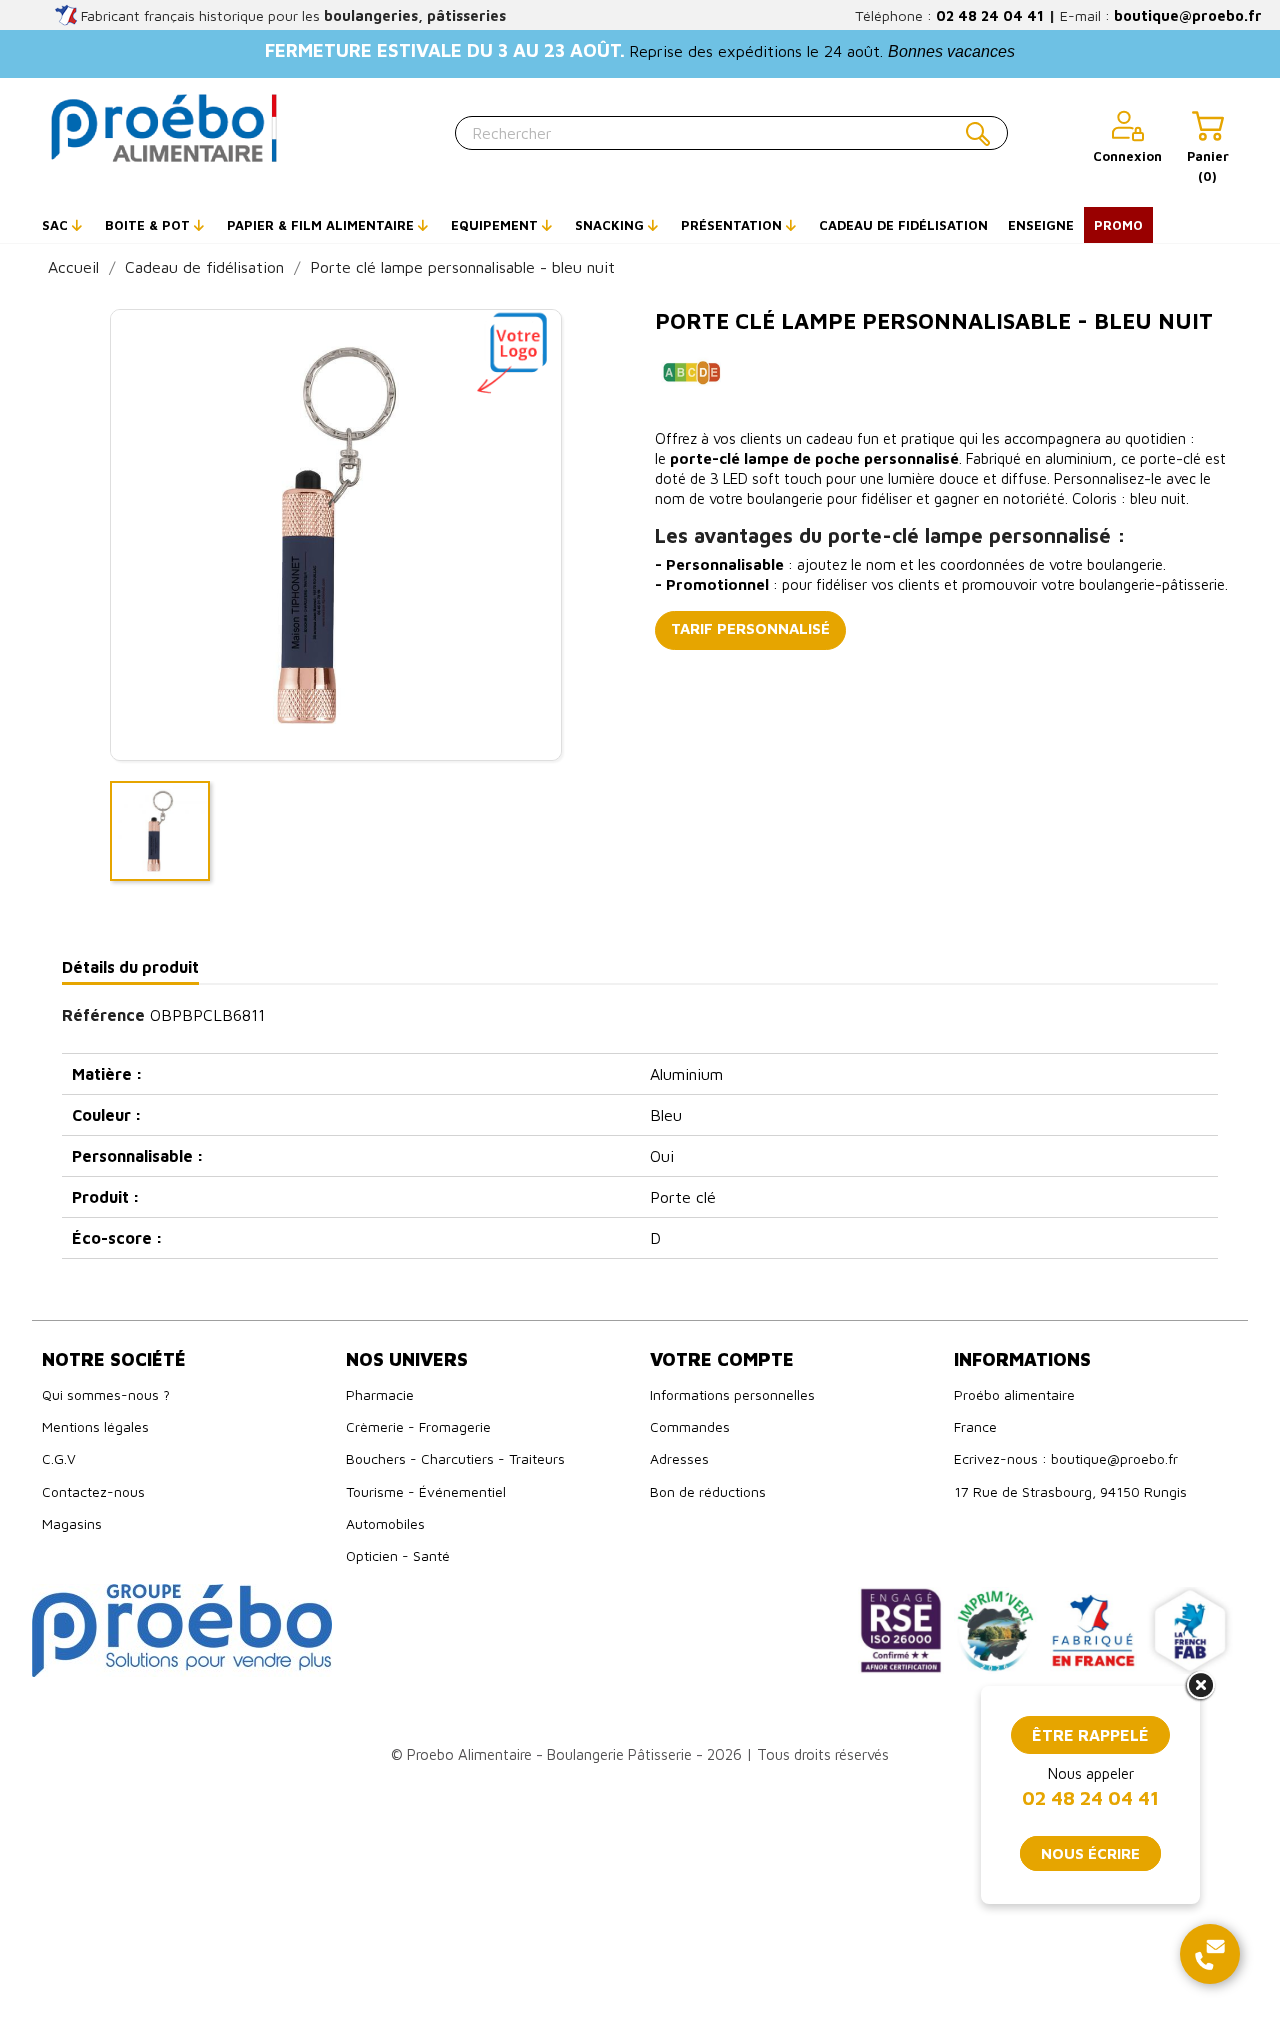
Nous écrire (1090, 1853)
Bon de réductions (708, 1491)
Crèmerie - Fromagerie (418, 1426)
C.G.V (59, 1458)
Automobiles (385, 1523)
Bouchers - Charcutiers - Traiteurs (455, 1458)
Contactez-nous (93, 1491)
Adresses (679, 1458)
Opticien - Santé (398, 1555)
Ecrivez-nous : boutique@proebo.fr (1066, 1458)
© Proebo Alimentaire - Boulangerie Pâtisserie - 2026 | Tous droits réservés (640, 1754)
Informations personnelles (732, 1394)
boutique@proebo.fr (1188, 15)
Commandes (690, 1426)
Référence (103, 1015)
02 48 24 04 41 (990, 15)
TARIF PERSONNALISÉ (750, 628)
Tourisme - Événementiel (426, 1491)
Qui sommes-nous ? (106, 1394)
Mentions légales (95, 1426)
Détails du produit (130, 967)
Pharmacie (380, 1394)
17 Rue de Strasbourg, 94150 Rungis (1070, 1491)
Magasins (72, 1523)
